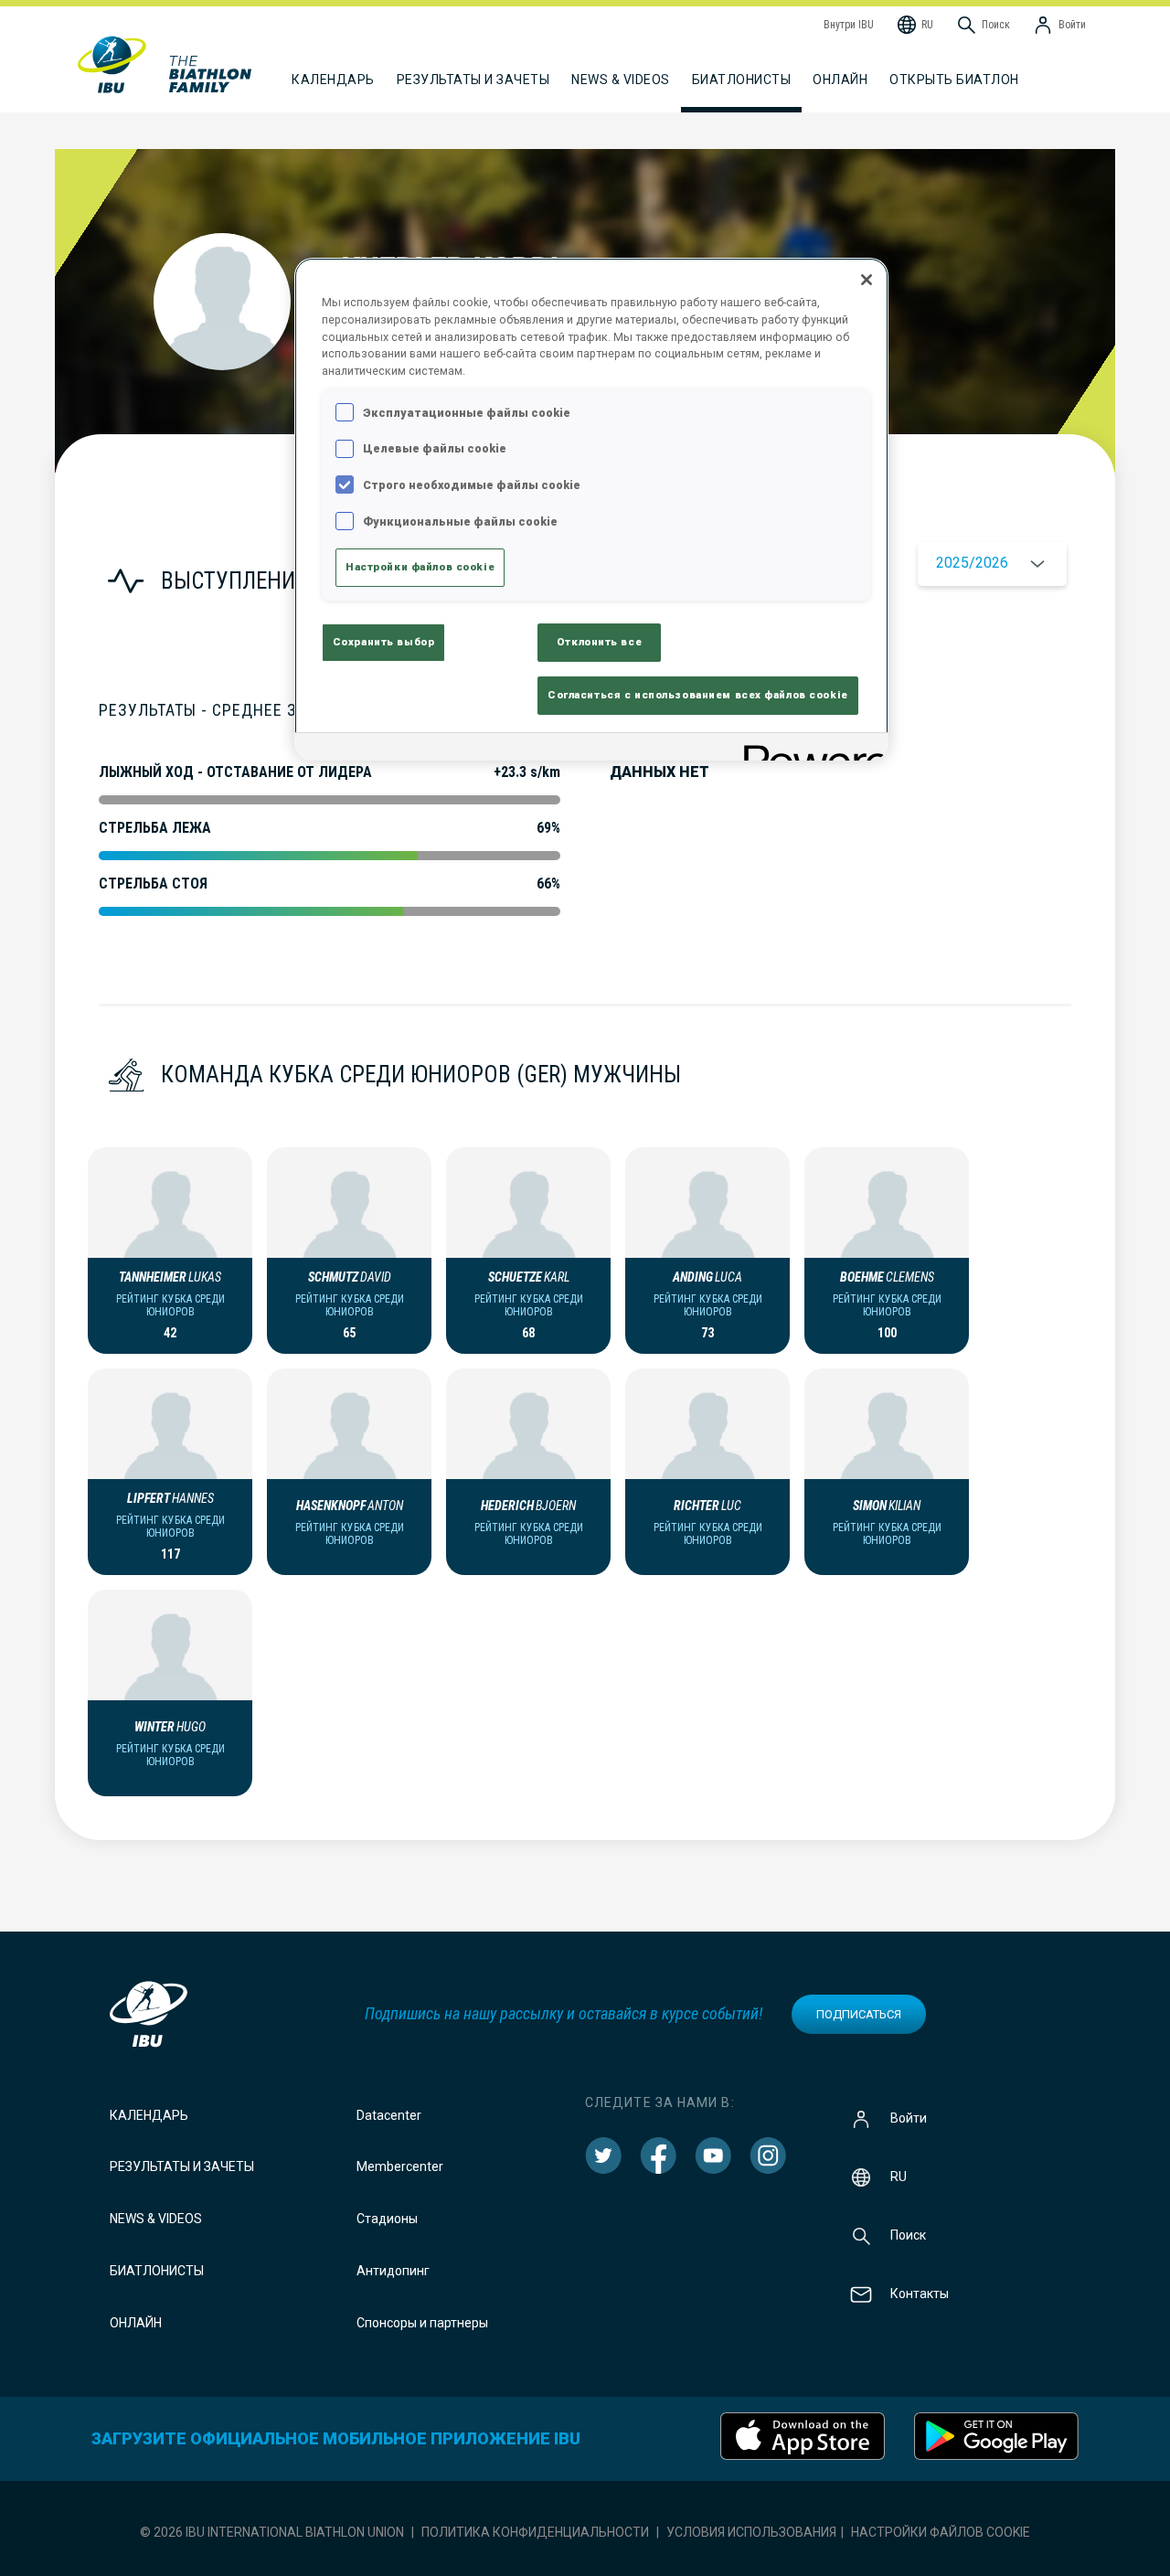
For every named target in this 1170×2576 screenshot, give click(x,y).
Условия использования (751, 2532)
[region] (591, 509)
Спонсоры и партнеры (422, 2323)
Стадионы (387, 2219)
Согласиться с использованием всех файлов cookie (698, 695)
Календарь (149, 2115)
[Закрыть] (867, 280)
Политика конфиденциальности (535, 2532)
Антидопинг (393, 2271)
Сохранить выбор (384, 642)
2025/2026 (972, 563)
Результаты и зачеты (182, 2166)
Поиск (908, 2234)
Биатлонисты (157, 2271)
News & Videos (156, 2219)
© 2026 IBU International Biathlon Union (272, 2532)
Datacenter (389, 2115)
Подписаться (859, 2014)
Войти (909, 2117)
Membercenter (400, 2166)
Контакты (920, 2293)
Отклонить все (599, 642)
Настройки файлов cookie (941, 2532)
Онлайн (840, 80)
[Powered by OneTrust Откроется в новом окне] (810, 749)
